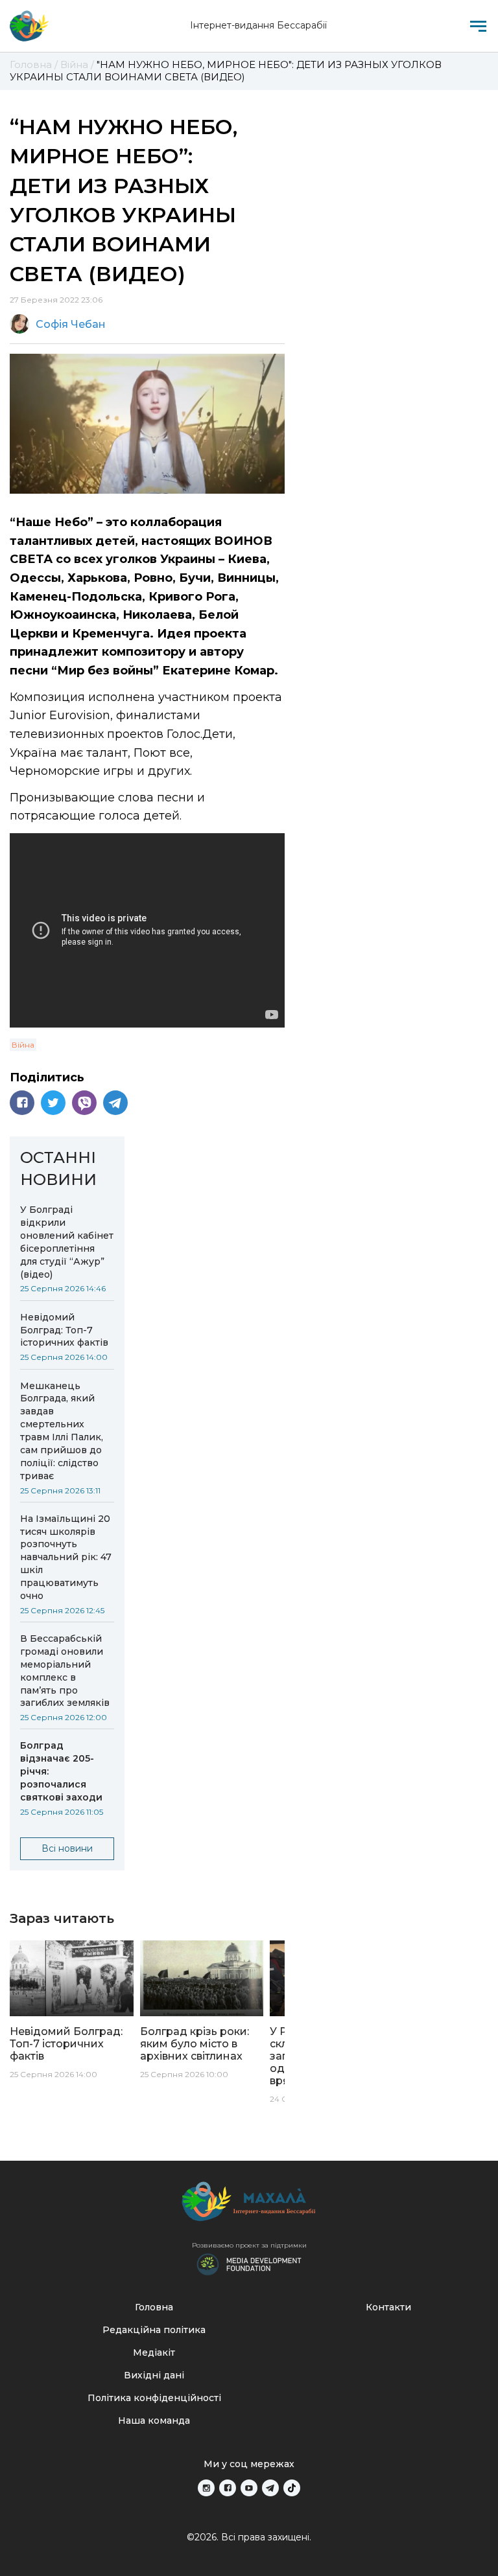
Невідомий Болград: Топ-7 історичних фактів (64, 1330)
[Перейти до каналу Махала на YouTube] (249, 2488)
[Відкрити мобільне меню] (478, 26)
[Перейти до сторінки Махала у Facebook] (228, 2488)
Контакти (388, 2307)
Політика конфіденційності (154, 2398)
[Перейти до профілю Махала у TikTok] (292, 2488)
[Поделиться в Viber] (84, 1103)
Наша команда (154, 2421)
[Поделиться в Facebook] (22, 1103)
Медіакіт (154, 2352)
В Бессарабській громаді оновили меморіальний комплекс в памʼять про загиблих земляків (65, 1671)
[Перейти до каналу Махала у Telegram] (270, 2488)
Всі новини (67, 1848)
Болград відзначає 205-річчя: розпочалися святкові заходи (61, 1771)
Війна (23, 1045)
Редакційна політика (154, 2330)
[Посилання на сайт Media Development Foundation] (249, 2263)
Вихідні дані (154, 2375)
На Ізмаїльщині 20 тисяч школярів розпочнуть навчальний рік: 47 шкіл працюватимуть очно (66, 1557)
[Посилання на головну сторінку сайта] (249, 2204)
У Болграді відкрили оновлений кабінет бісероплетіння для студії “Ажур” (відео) (67, 1242)
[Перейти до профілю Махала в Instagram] (206, 2488)
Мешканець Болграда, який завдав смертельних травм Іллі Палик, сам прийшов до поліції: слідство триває (62, 1431)
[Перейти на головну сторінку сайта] (29, 26)
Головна (154, 2307)
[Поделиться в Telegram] (115, 1103)
